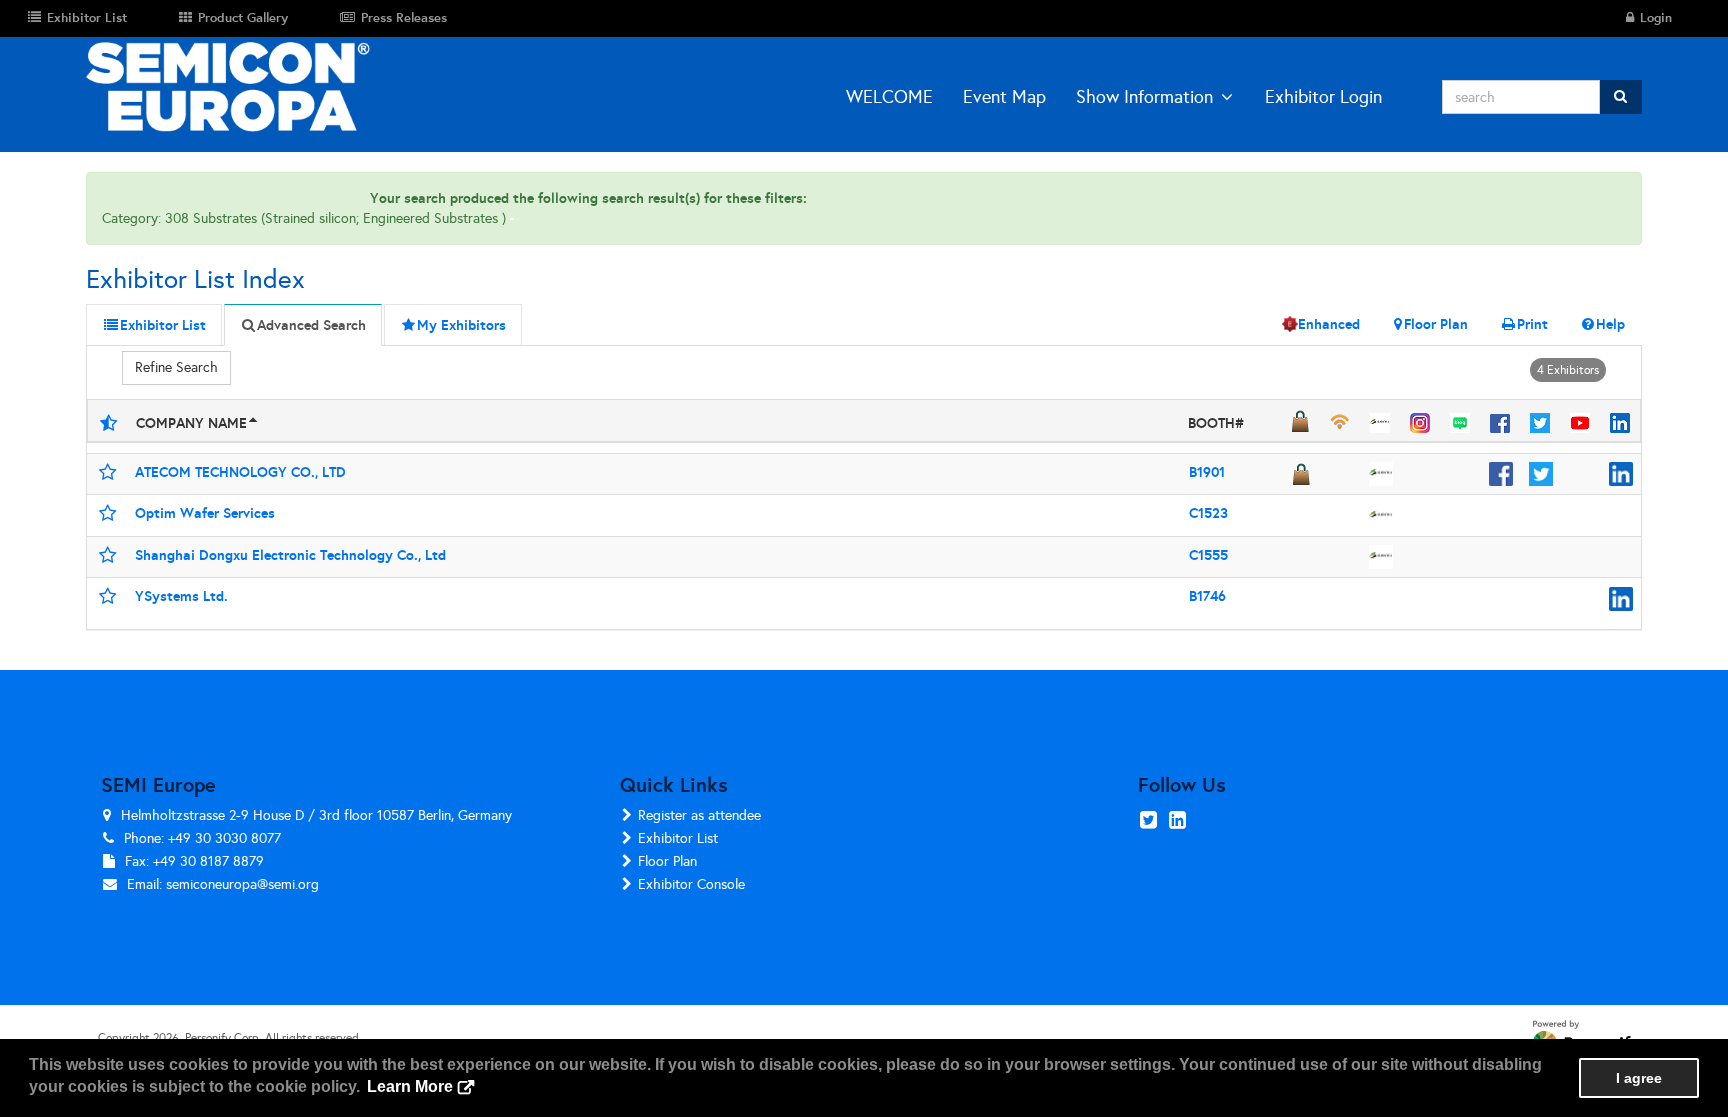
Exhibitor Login (1323, 97)
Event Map (1004, 97)
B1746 (1207, 596)
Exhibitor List (678, 838)
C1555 (1208, 555)
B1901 (1207, 472)
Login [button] (1654, 17)
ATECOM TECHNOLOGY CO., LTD (240, 472)
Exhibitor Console (691, 884)
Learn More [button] (410, 1086)
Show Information (1144, 97)
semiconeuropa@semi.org (242, 884)
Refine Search (176, 367)
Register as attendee (699, 815)
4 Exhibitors (1568, 370)
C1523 (1208, 513)
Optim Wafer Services (205, 513)
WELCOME (889, 97)
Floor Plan (667, 861)
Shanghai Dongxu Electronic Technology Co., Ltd (290, 555)
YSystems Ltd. (181, 596)
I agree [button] (1639, 1078)
